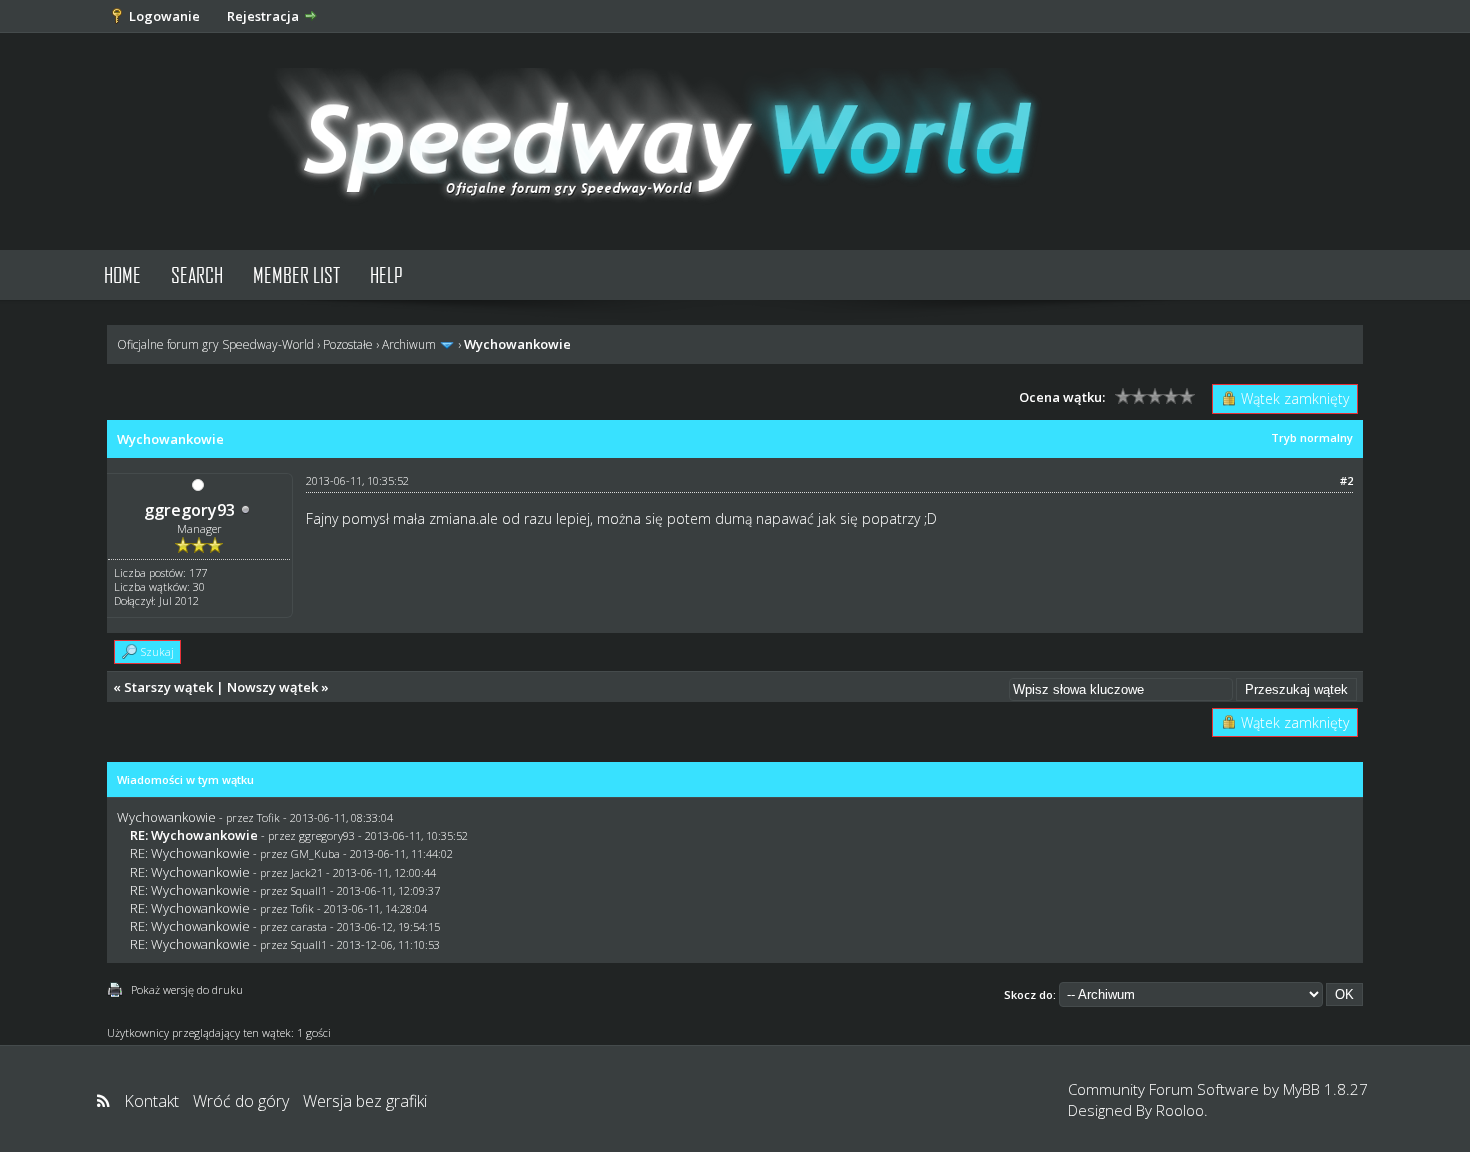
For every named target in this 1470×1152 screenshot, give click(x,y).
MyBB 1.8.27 (1325, 1089)
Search (197, 274)
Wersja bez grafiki (365, 1101)
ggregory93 (189, 510)
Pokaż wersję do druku (187, 989)
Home (122, 274)
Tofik (268, 817)
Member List (296, 274)
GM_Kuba (315, 853)
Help (386, 274)
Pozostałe (348, 344)
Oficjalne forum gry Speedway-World (215, 344)
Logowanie (164, 16)
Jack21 (307, 872)
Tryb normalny (1312, 437)
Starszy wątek (168, 687)
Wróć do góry (241, 1101)
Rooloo (1180, 1110)
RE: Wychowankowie (190, 853)
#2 (1346, 480)
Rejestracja (263, 16)
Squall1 (309, 890)
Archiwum (409, 344)
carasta (309, 926)
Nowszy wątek (272, 687)
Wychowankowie (166, 817)
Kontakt (151, 1101)
